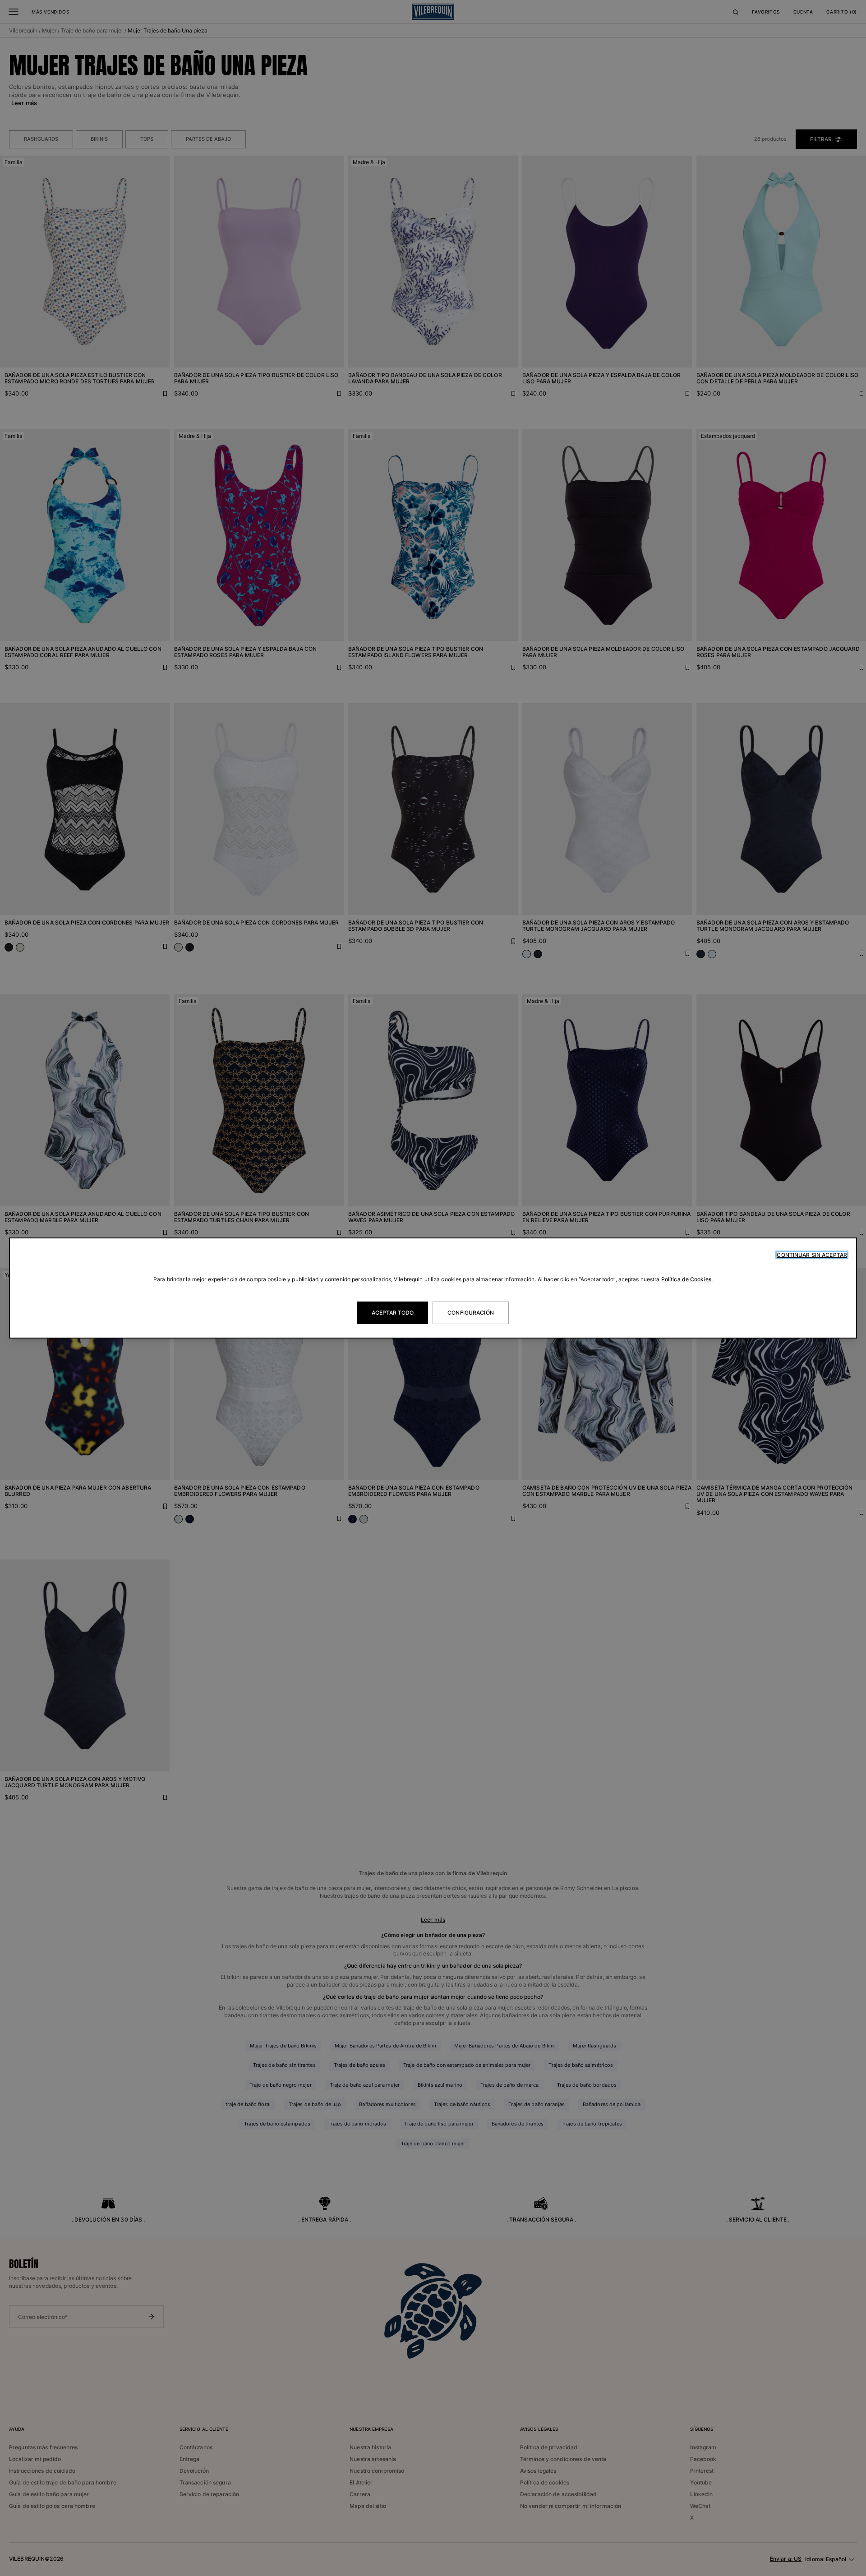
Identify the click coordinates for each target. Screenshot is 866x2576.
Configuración (471, 1313)
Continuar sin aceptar (812, 1255)
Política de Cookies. (687, 1279)
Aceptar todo (393, 1313)
